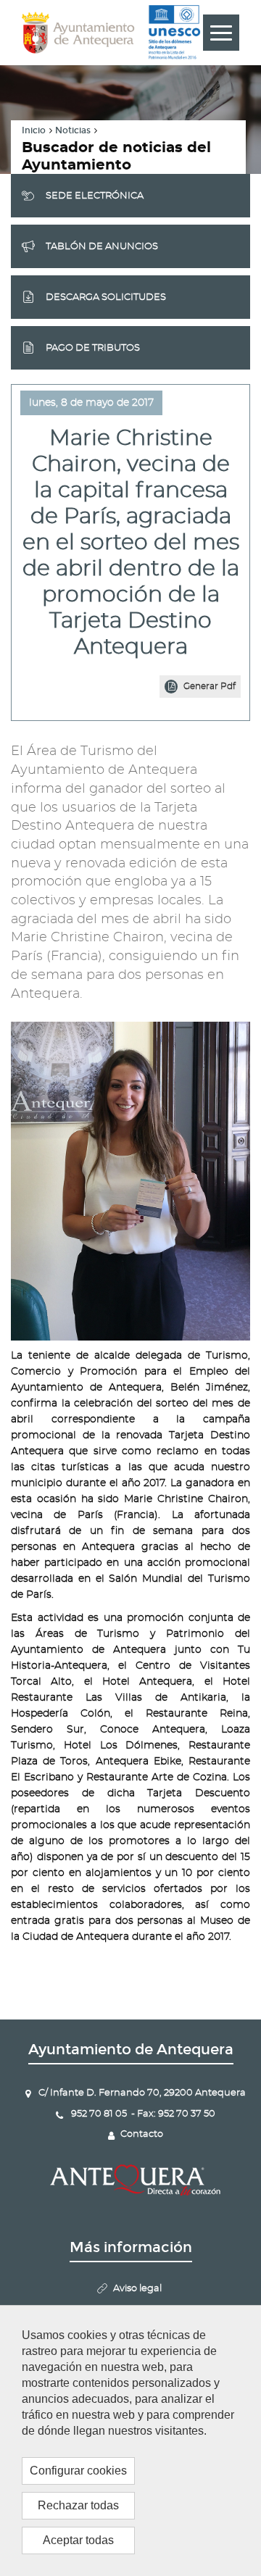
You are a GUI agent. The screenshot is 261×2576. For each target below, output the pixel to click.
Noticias (73, 130)
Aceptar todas (78, 2540)
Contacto (142, 2134)
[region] (130, 2440)
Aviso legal (137, 2289)
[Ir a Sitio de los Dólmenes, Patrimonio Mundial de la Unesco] (174, 33)
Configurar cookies (78, 2471)
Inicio (34, 130)
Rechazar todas (78, 2505)
